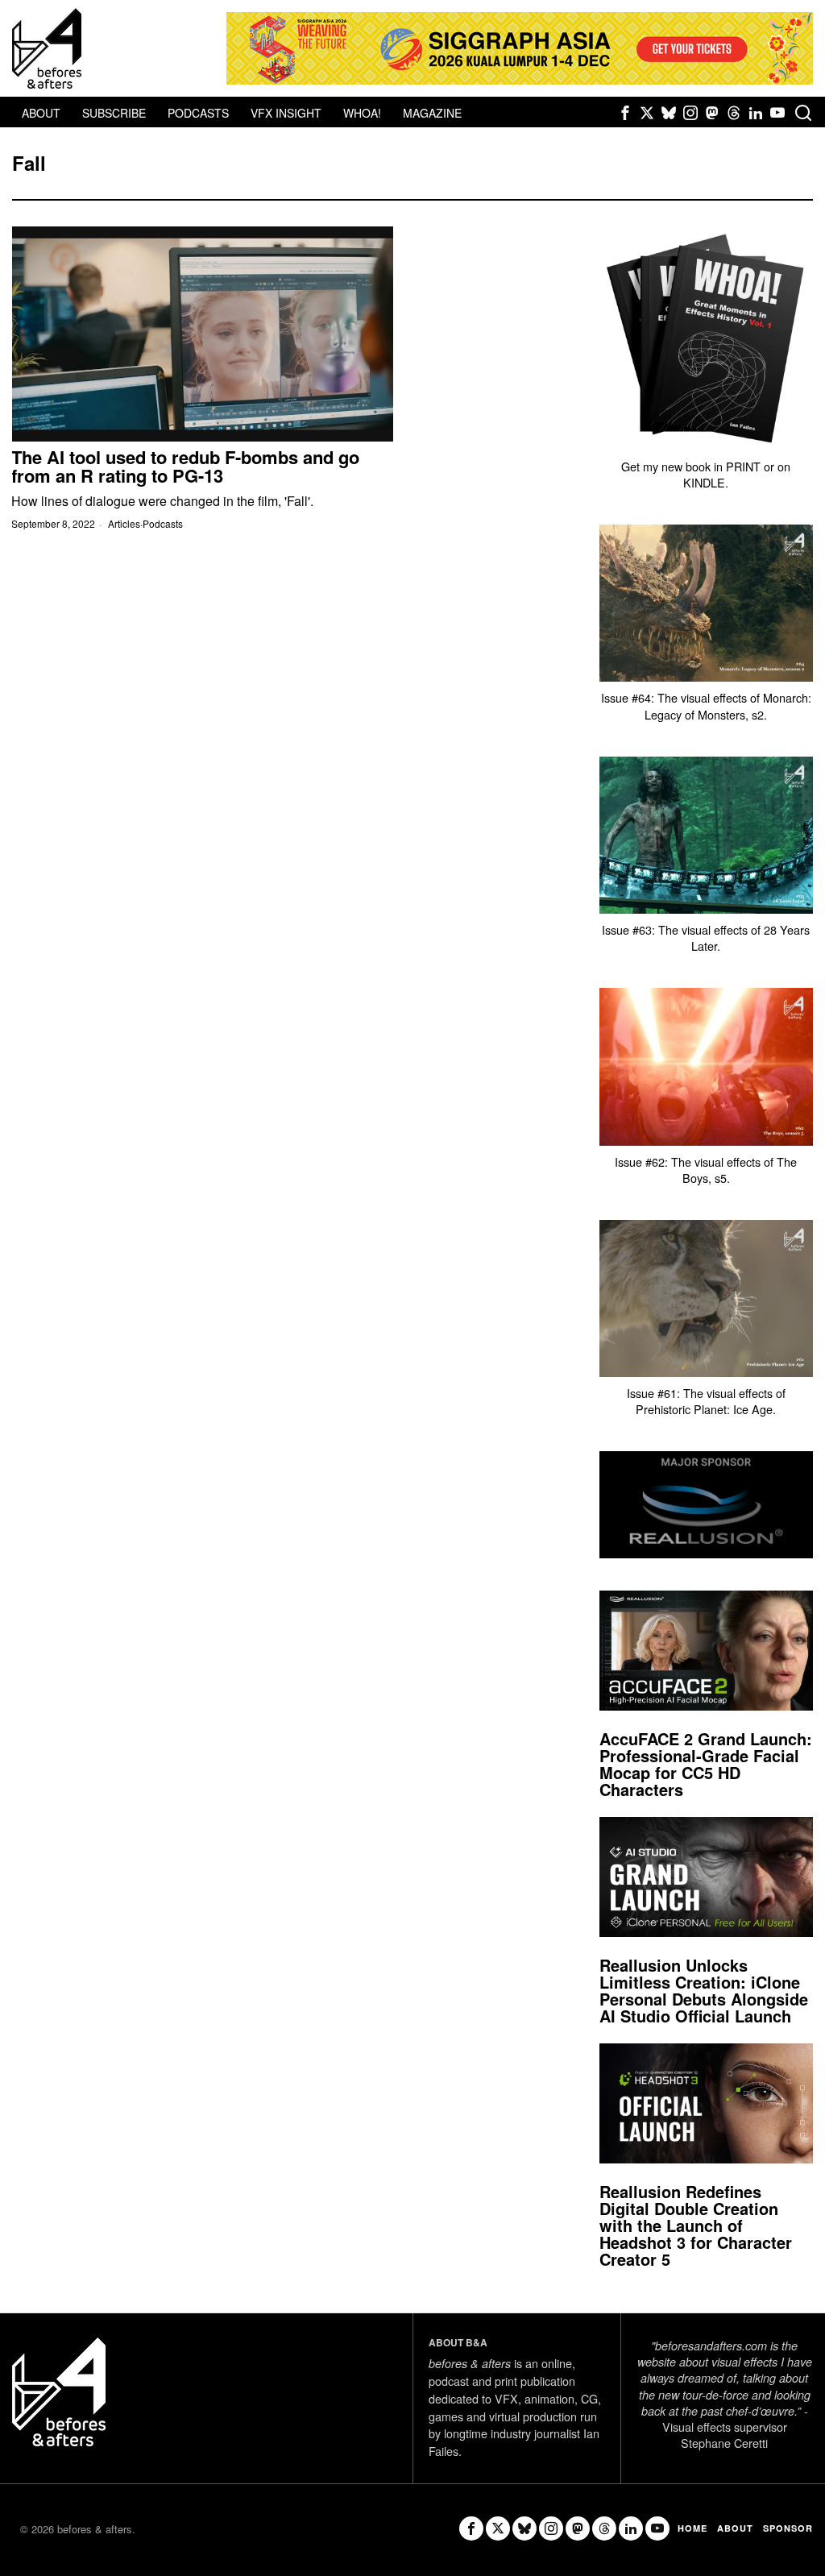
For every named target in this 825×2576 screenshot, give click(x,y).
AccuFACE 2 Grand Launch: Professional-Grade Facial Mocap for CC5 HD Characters (706, 1764)
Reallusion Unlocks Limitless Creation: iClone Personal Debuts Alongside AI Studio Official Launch (704, 1990)
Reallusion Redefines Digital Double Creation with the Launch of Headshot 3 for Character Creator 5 (696, 2225)
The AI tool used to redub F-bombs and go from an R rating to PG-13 (185, 467)
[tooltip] (625, 113)
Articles (124, 524)
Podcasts (163, 524)
